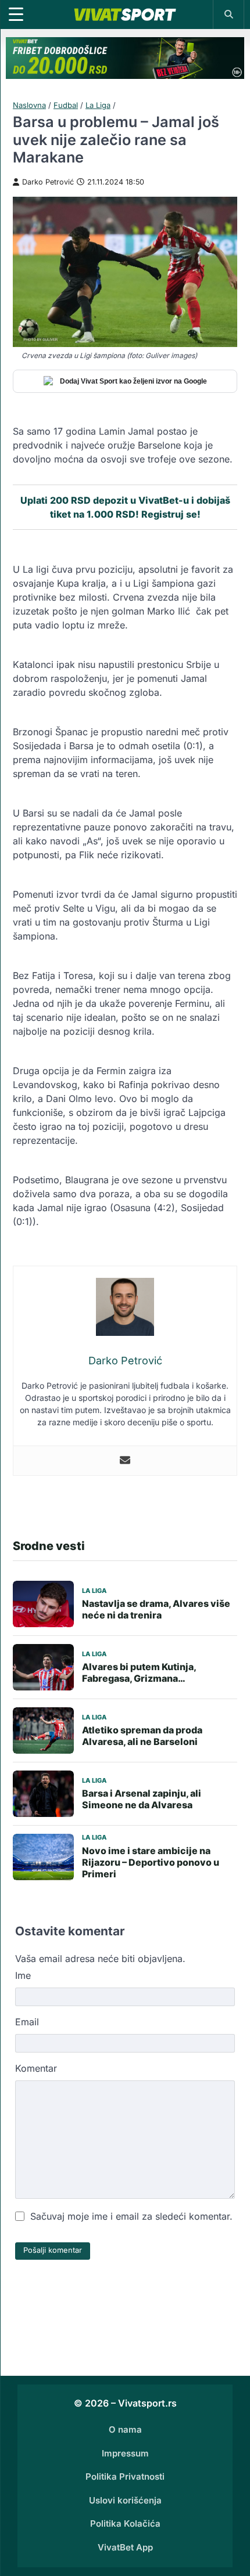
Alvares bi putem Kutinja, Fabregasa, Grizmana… (139, 1672)
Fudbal (66, 105)
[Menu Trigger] (16, 15)
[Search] (228, 14)
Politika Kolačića (125, 2523)
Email (27, 2022)
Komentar (36, 2068)
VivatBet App (125, 2547)
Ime (23, 1975)
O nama (125, 2429)
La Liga (98, 105)
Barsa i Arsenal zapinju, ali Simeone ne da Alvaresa (142, 1799)
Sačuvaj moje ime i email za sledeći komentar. (131, 2216)
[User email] (125, 1461)
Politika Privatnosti (125, 2476)
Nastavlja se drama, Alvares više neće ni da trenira (156, 1609)
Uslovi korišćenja (125, 2500)
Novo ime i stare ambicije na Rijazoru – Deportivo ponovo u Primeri (151, 1863)
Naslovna (29, 105)
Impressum (125, 2453)
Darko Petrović (48, 182)
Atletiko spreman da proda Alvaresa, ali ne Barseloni (142, 1736)
